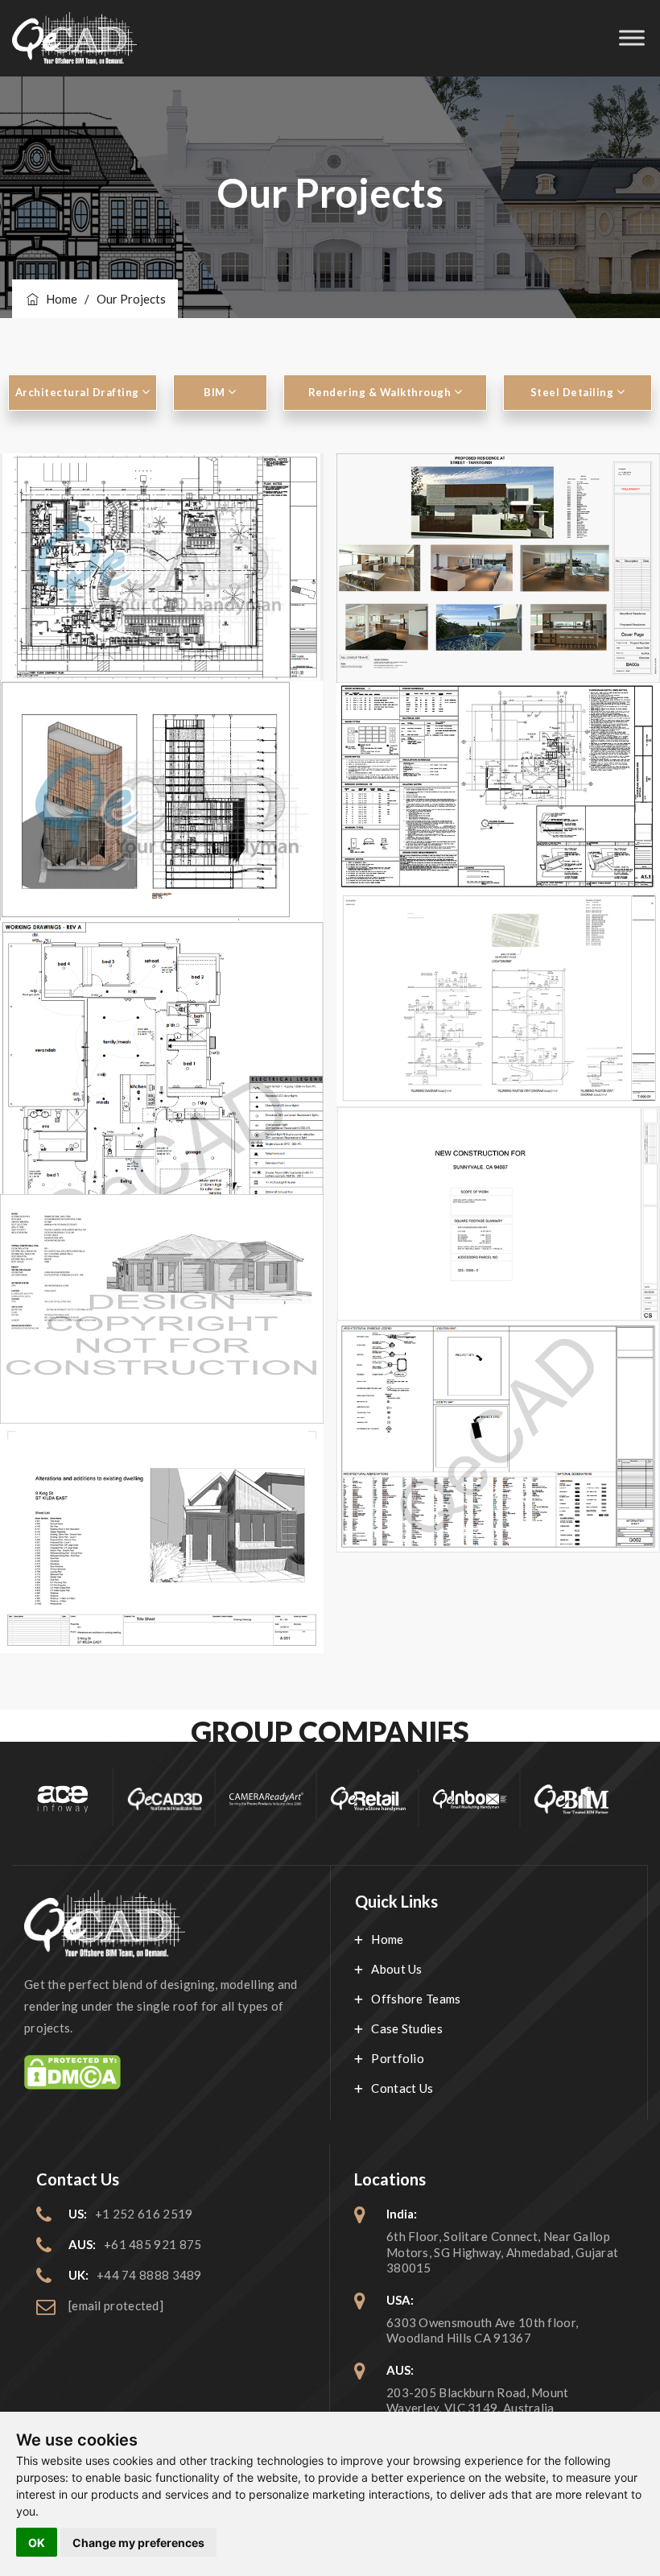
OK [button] (37, 2543)
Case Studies (407, 2028)
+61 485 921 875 (153, 2244)
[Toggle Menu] (632, 38)
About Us (396, 1969)
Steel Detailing (573, 392)
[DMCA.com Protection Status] (165, 2072)
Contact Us (402, 2088)
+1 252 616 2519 (144, 2214)
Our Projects (131, 299)
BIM (216, 392)
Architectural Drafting (79, 392)
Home (59, 299)
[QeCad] (74, 38)
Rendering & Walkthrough (381, 392)
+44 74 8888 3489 (149, 2275)
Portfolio (398, 2058)
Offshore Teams (416, 1999)
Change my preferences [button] (138, 2543)
